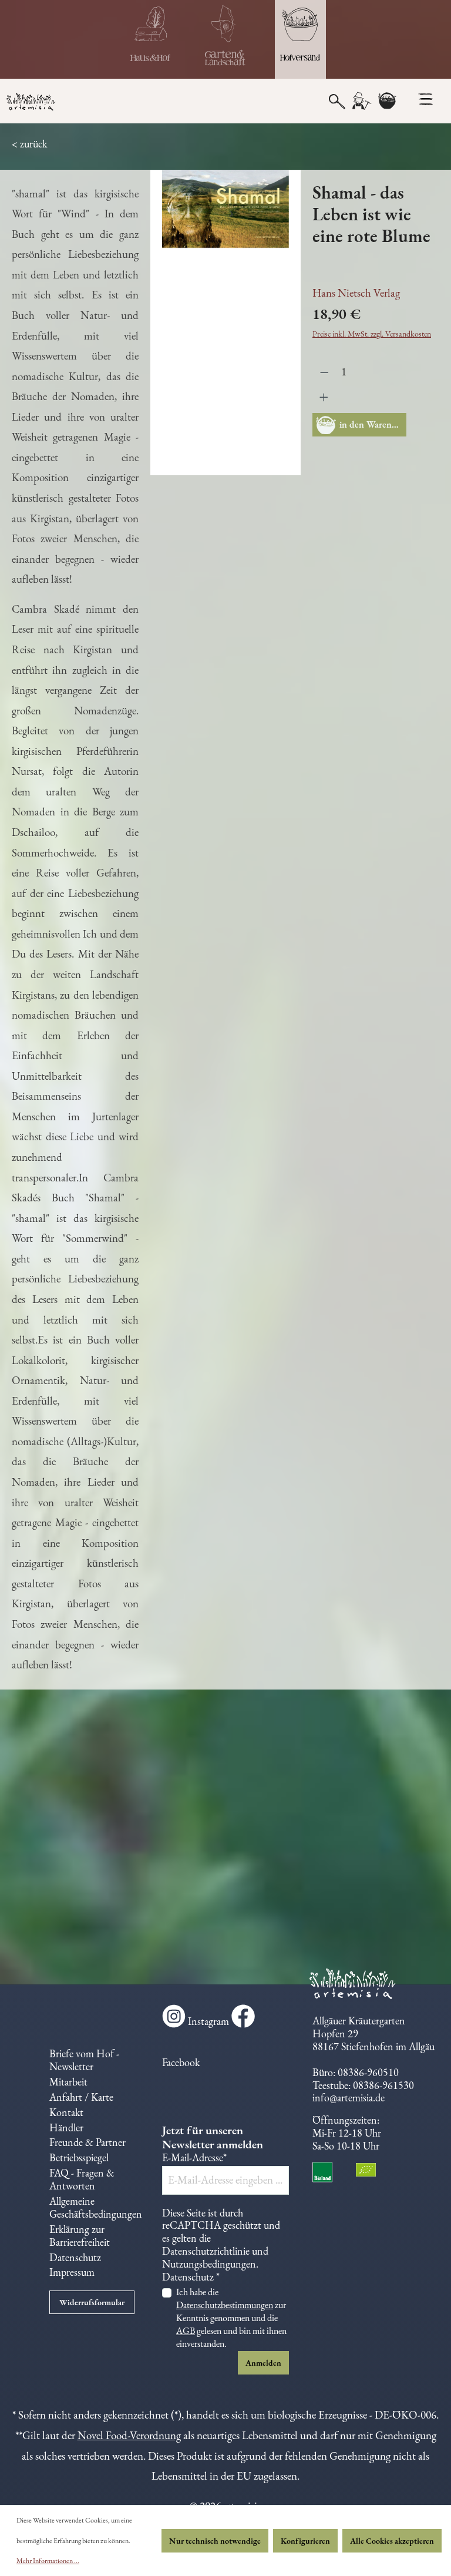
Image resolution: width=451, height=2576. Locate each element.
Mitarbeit (68, 2082)
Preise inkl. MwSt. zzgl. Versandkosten (372, 334)
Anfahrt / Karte (81, 2097)
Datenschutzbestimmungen (225, 2305)
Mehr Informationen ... (48, 2561)
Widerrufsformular (92, 2302)
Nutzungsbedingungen (209, 2264)
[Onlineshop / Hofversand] (300, 39)
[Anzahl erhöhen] (324, 397)
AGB (186, 2331)
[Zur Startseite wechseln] (56, 103)
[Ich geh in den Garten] (225, 39)
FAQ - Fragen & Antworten (82, 2179)
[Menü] (425, 99)
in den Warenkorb (373, 424)
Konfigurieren (305, 2541)
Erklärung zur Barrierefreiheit (80, 2236)
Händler (66, 2127)
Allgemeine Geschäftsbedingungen (96, 2207)
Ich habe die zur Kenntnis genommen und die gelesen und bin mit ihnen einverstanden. (231, 2318)
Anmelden (263, 2363)
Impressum (72, 2272)
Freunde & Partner (87, 2142)
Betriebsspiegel (79, 2157)
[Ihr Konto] (361, 101)
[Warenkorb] (387, 101)
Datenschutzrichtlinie (206, 2251)
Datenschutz (75, 2257)
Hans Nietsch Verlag (356, 293)
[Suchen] (337, 100)
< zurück (29, 144)
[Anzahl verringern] (324, 372)
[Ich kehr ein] (151, 39)
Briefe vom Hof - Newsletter (84, 2060)
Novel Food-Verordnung (129, 2435)
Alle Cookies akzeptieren (392, 2541)
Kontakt (66, 2112)
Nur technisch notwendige (215, 2541)
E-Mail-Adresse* (194, 2158)
